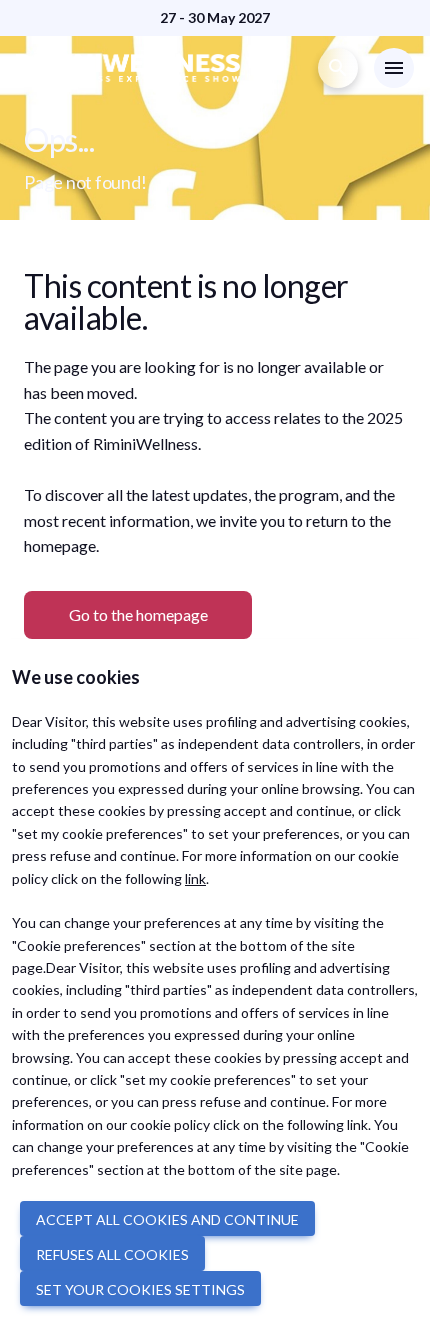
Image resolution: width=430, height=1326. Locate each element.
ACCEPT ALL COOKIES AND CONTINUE (167, 1219)
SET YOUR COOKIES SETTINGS (140, 1289)
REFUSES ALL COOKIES (112, 1254)
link (195, 878)
